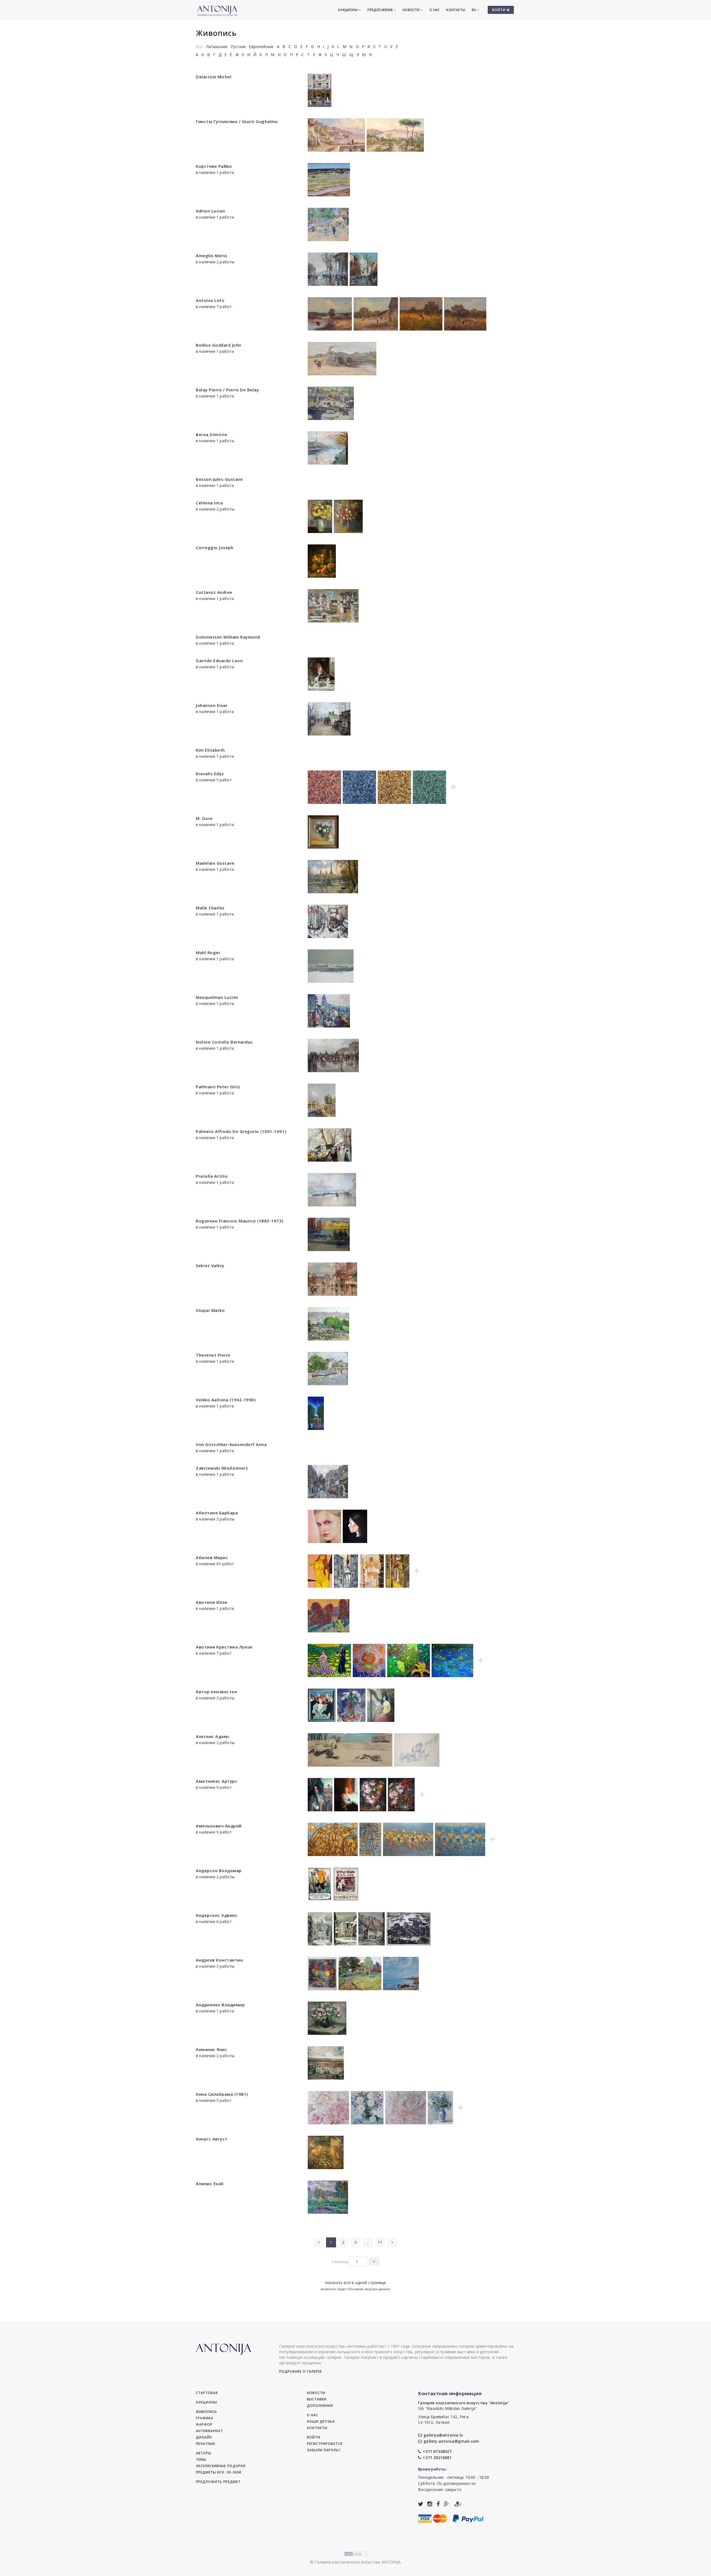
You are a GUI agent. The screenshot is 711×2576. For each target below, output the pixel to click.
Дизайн (204, 2437)
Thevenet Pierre (213, 1355)
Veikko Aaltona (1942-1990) (226, 1400)
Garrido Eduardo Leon (219, 661)
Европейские (261, 47)
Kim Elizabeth (210, 750)
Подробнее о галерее (301, 2371)
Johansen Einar (212, 705)
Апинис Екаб (210, 2184)
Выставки (317, 2399)
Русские (238, 47)
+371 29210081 (437, 2458)
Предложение (380, 10)
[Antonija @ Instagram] (430, 2504)
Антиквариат (209, 2431)
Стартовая (207, 2393)
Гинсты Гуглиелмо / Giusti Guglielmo (237, 121)
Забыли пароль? (324, 2450)
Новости (412, 10)
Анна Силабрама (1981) (222, 2094)
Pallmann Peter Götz (218, 1087)
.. (368, 2242)
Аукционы (348, 10)
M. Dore (204, 818)
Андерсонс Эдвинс (217, 1915)
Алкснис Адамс (213, 1736)
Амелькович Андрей (219, 1826)
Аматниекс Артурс (216, 1781)
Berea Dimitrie (211, 434)
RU (475, 10)
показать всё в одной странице (356, 2283)
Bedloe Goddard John (219, 345)
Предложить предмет (218, 2482)
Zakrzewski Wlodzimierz (222, 1468)
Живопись (216, 33)
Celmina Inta (209, 503)
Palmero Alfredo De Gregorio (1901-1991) (241, 1131)
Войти (314, 2437)
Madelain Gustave (215, 863)
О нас (435, 10)
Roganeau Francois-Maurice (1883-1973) (240, 1221)
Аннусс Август (212, 2139)
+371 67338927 (437, 2451)
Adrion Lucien (211, 211)
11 (380, 2242)
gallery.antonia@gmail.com (451, 2441)
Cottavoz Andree (214, 592)
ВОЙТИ (499, 10)
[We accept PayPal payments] (468, 2518)
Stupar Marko (210, 1310)
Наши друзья (321, 2421)
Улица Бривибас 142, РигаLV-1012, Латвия (443, 2419)
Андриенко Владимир (220, 2005)
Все (199, 47)
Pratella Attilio (212, 1176)
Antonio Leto (210, 300)
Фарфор (204, 2424)
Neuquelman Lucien (217, 997)
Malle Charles (210, 908)
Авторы (204, 2453)
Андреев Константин (219, 1960)
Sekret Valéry (210, 1266)
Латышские (217, 47)
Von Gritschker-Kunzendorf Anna (231, 1444)
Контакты (456, 10)
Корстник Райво (214, 166)
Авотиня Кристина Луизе (224, 1647)
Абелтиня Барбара (217, 1513)
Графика (205, 2418)
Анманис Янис (211, 2049)
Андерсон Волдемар (219, 1870)
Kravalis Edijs (210, 774)
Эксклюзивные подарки (221, 2466)
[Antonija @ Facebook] (438, 2504)
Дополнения (320, 2406)
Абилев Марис (212, 1557)
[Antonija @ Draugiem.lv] (458, 2504)
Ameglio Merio (212, 256)
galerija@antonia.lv (443, 2435)
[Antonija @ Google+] (446, 2504)
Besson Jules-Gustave (219, 479)
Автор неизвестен (216, 1692)
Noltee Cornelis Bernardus (224, 1042)
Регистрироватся (325, 2444)
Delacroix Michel (214, 77)
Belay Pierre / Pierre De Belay (227, 390)
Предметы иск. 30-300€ (219, 2472)
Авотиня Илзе (211, 1602)
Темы (201, 2459)
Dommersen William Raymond (228, 637)
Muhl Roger (208, 952)
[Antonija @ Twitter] (421, 2504)
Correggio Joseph (215, 547)
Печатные (206, 2444)
